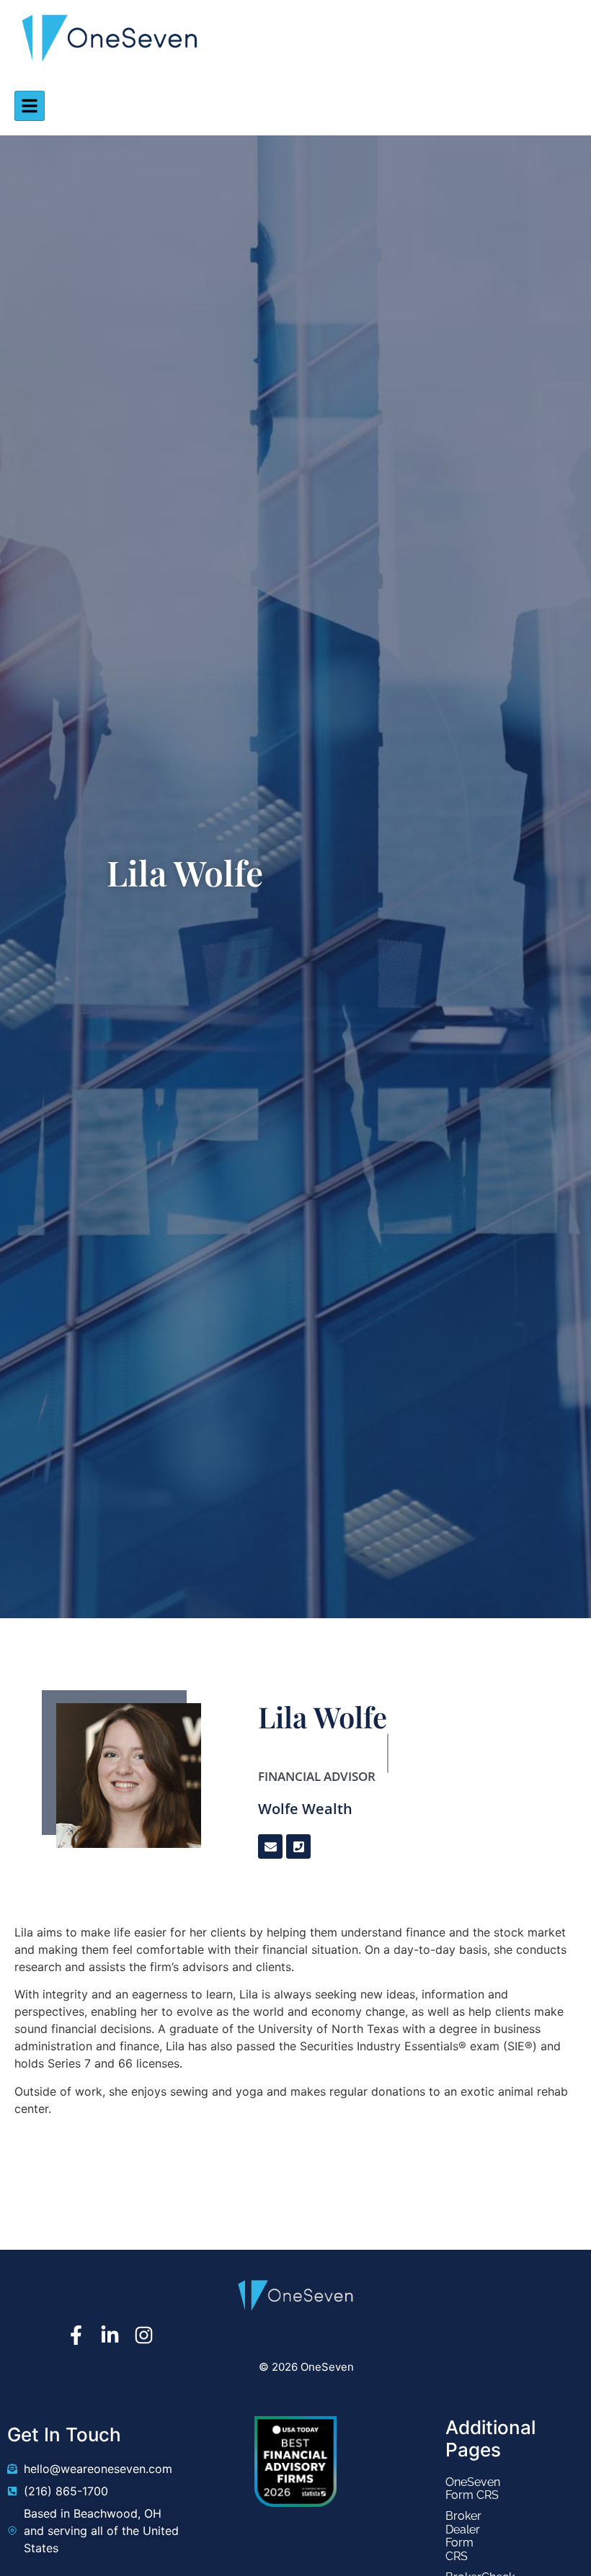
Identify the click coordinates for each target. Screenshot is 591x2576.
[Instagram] (144, 2335)
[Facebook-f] (76, 2335)
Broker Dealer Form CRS (456, 2536)
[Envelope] (270, 1846)
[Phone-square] (298, 1846)
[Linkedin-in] (110, 2335)
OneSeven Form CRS (456, 2489)
